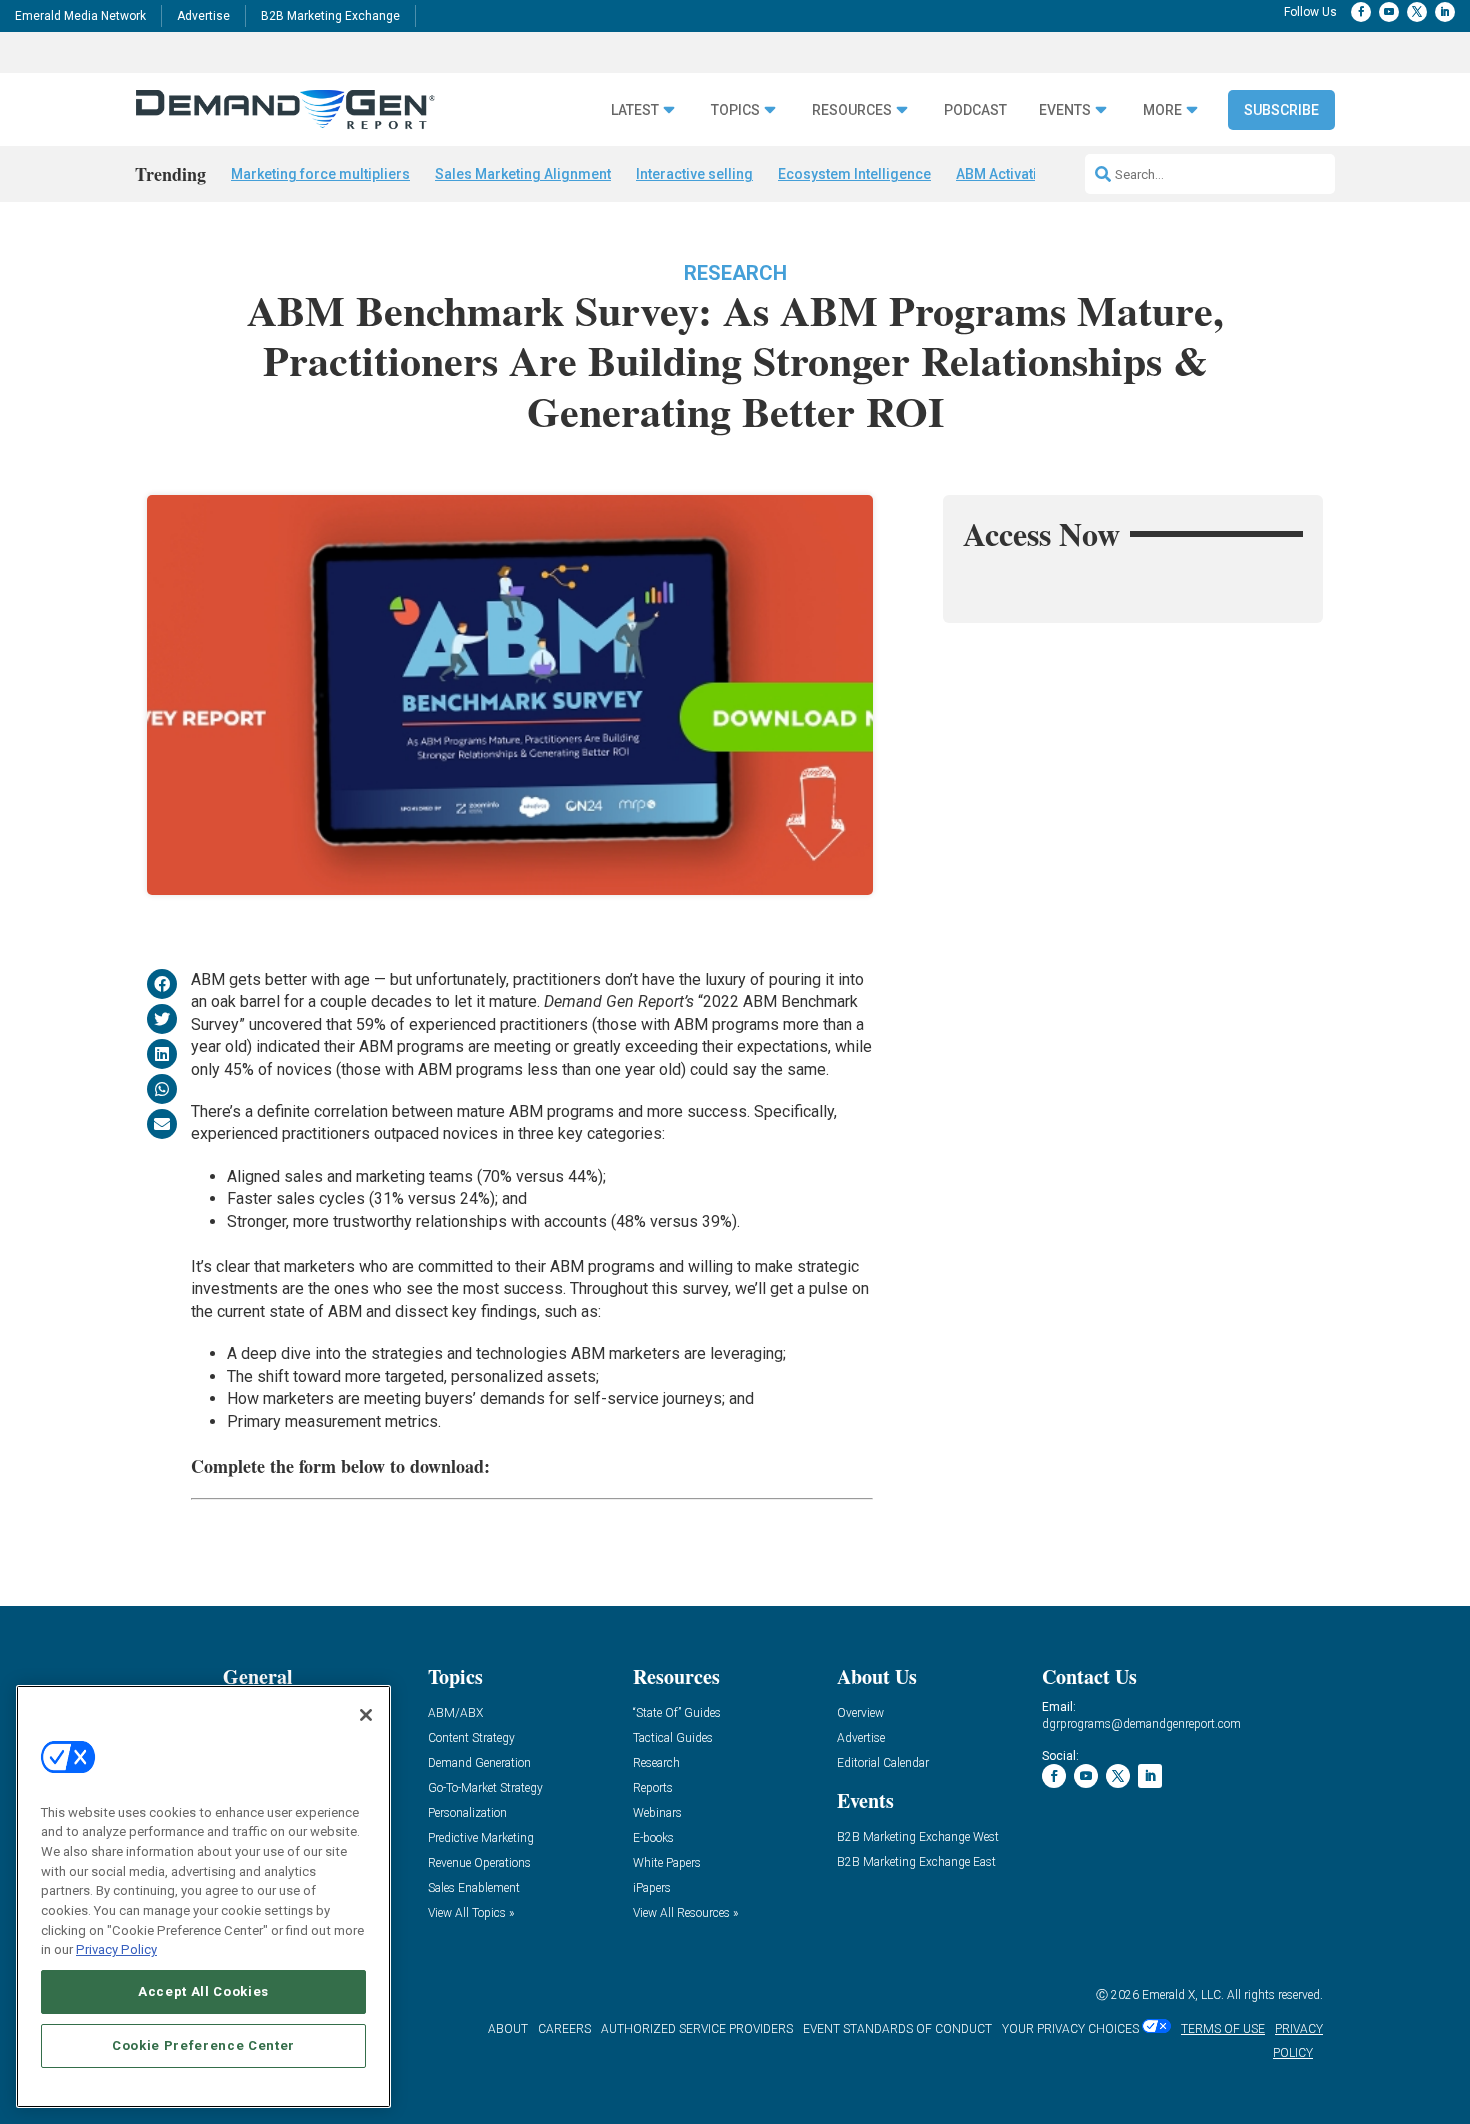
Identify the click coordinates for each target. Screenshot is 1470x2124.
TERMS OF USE (1223, 2029)
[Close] (366, 1715)
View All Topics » (471, 1913)
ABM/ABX (455, 1713)
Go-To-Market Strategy (485, 1788)
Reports (653, 1788)
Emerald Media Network (80, 16)
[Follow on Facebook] (1361, 12)
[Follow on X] (1417, 12)
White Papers (667, 1863)
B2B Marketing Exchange (330, 16)
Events (1065, 110)
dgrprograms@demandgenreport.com (1141, 1724)
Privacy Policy (116, 1949)
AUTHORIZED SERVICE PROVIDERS (697, 2029)
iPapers (652, 1888)
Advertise (203, 16)
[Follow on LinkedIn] (1445, 12)
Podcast (975, 110)
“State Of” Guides (677, 1713)
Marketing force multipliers (320, 174)
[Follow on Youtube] (1389, 12)
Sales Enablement (474, 1888)
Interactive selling (694, 174)
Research (735, 273)
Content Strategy (471, 1738)
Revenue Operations (479, 1863)
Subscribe (1281, 110)
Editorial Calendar (883, 1763)
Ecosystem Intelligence (854, 174)
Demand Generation (479, 1763)
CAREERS (564, 2029)
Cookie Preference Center (203, 2045)
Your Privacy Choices (1070, 2029)
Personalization (467, 1813)
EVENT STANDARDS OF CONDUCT (897, 2029)
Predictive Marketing (481, 1838)
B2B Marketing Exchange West (918, 1837)
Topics (735, 110)
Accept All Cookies (203, 1991)
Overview (860, 1713)
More (1162, 110)
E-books (653, 1838)
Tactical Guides (673, 1738)
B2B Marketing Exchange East (916, 1862)
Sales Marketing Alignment (523, 174)
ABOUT (508, 2029)
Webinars (657, 1813)
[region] (203, 1896)
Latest (635, 110)
